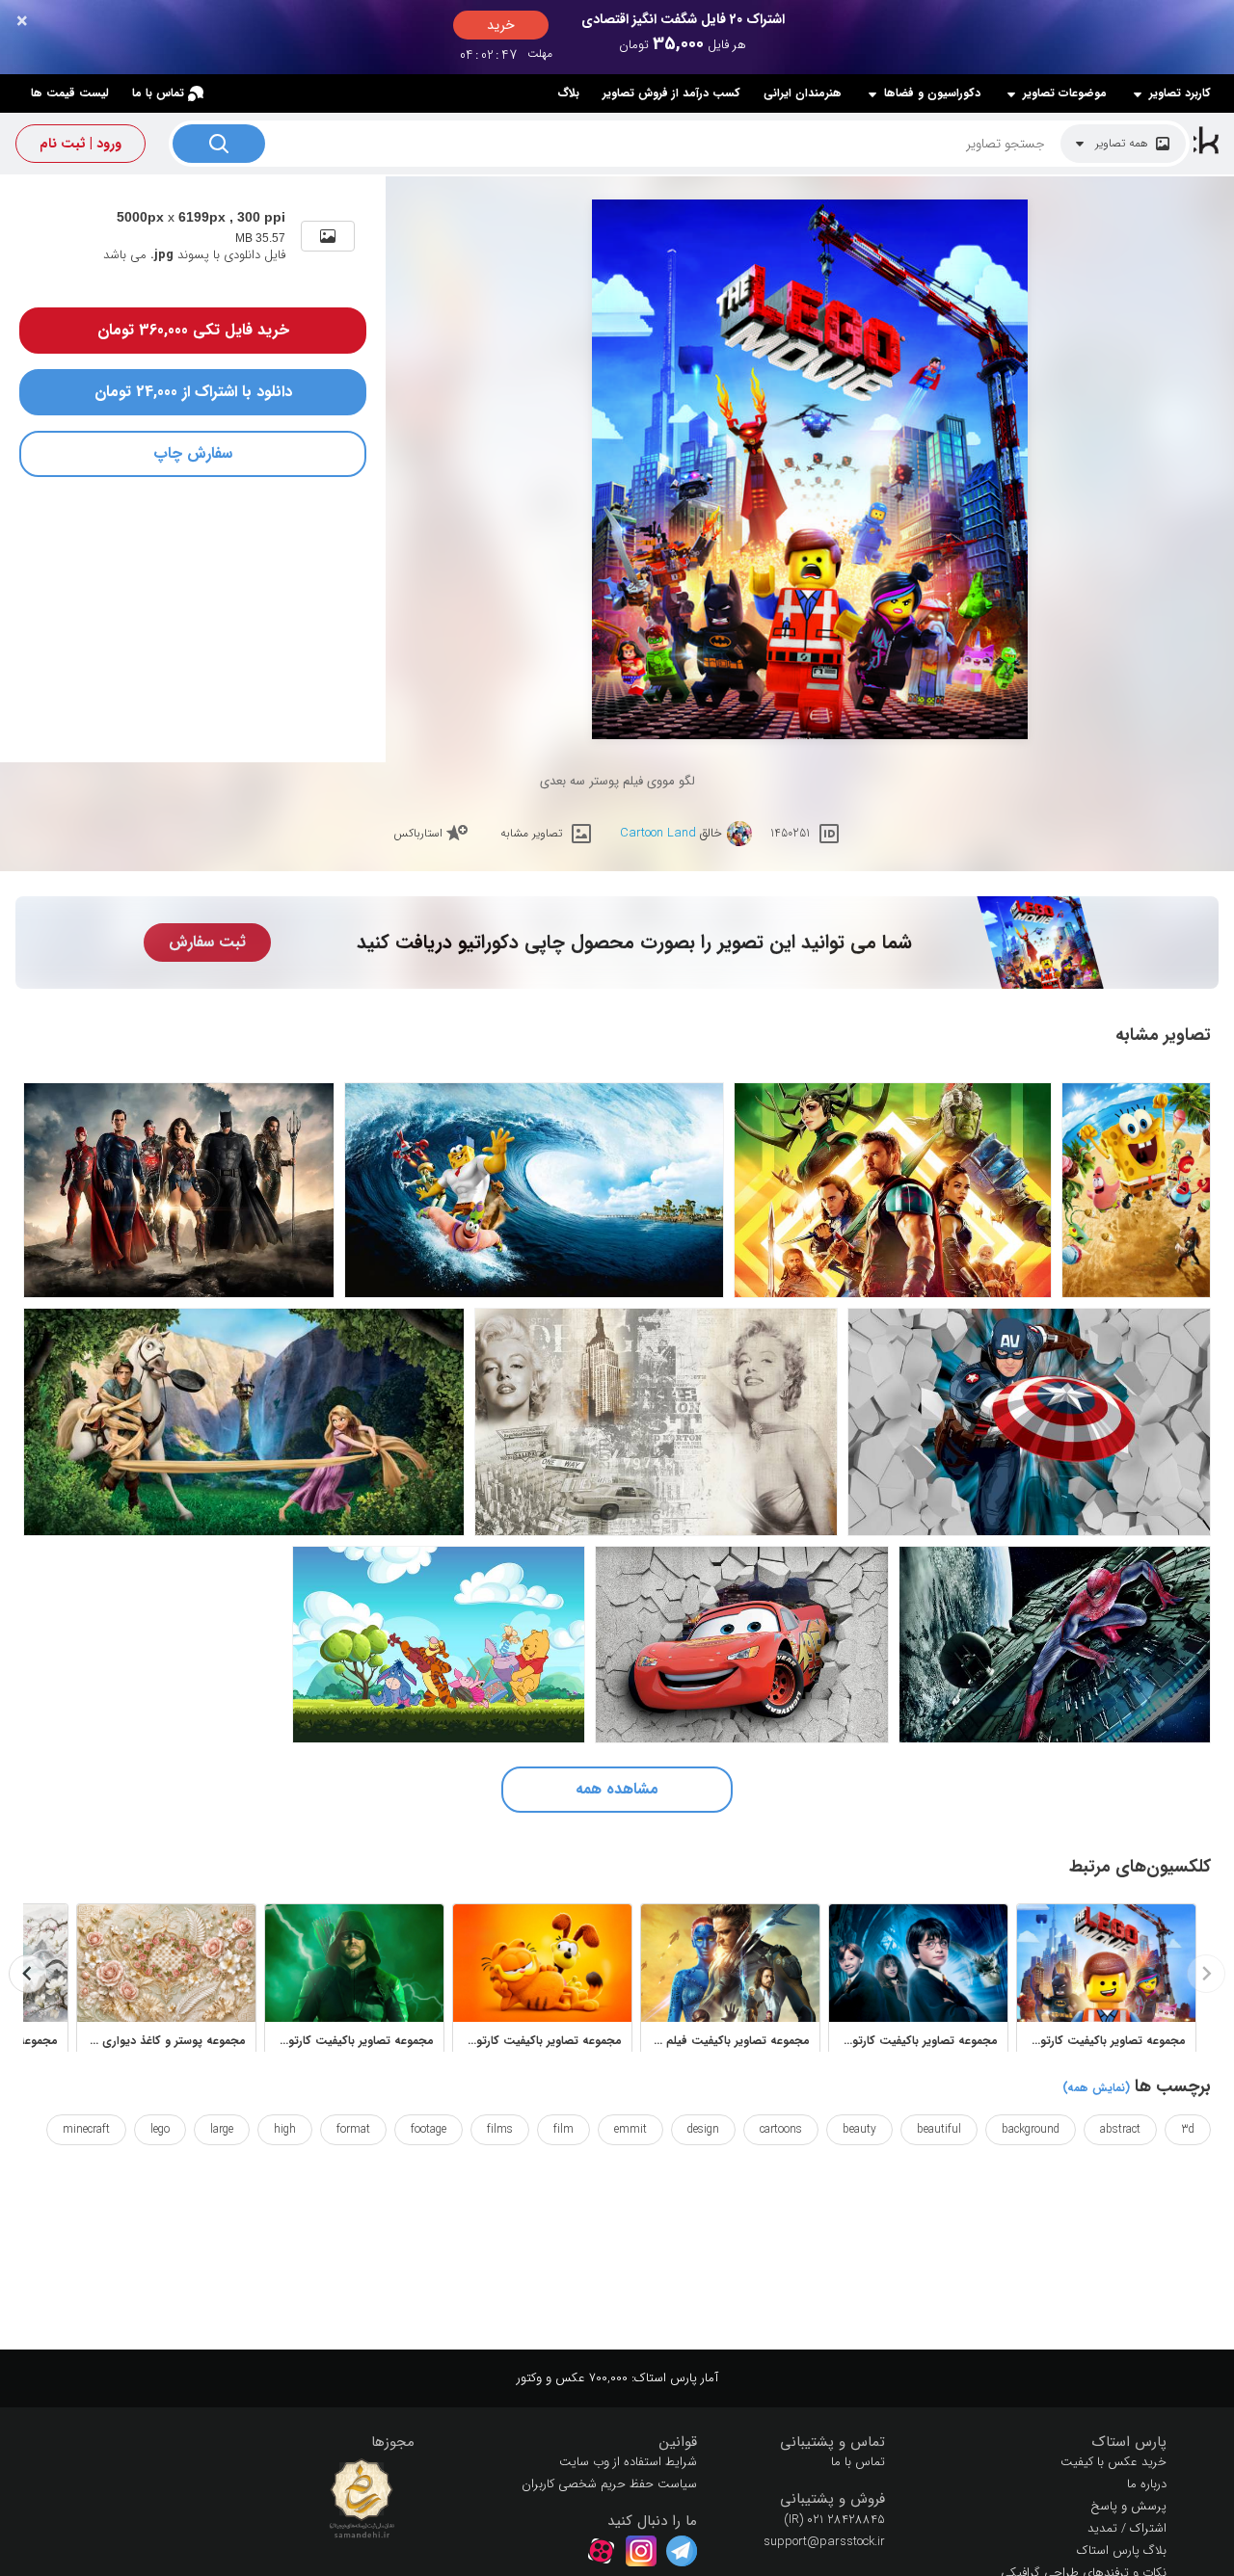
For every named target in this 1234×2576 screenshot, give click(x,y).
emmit (630, 2129)
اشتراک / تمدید (1127, 2528)
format (353, 2129)
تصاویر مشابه (531, 833)
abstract (1120, 2129)
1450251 (790, 833)
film (563, 2129)
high (285, 2129)
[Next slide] (28, 1974)
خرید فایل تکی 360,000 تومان (193, 330)
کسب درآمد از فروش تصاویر (671, 93)
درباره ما (1147, 2484)
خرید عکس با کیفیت (1113, 2462)
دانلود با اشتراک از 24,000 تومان (193, 392)
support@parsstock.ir (824, 2542)
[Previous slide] (1206, 1974)
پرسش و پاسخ (1128, 2506)
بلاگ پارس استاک (1122, 2550)
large (222, 2129)
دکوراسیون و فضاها (932, 93)
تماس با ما (158, 93)
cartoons (781, 2129)
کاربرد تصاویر (1180, 93)
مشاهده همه (617, 1789)
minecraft (86, 2129)
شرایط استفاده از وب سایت (628, 2462)
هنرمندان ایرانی (803, 93)
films (500, 2129)
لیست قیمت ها (70, 93)
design (703, 2129)
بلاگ (568, 93)
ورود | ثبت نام (80, 144)
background (1031, 2129)
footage (429, 2129)
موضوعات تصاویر (1065, 93)
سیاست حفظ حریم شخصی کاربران (609, 2484)
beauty (859, 2129)
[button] (1041, 2443)
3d (1188, 2129)
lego (160, 2129)
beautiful (939, 2129)
